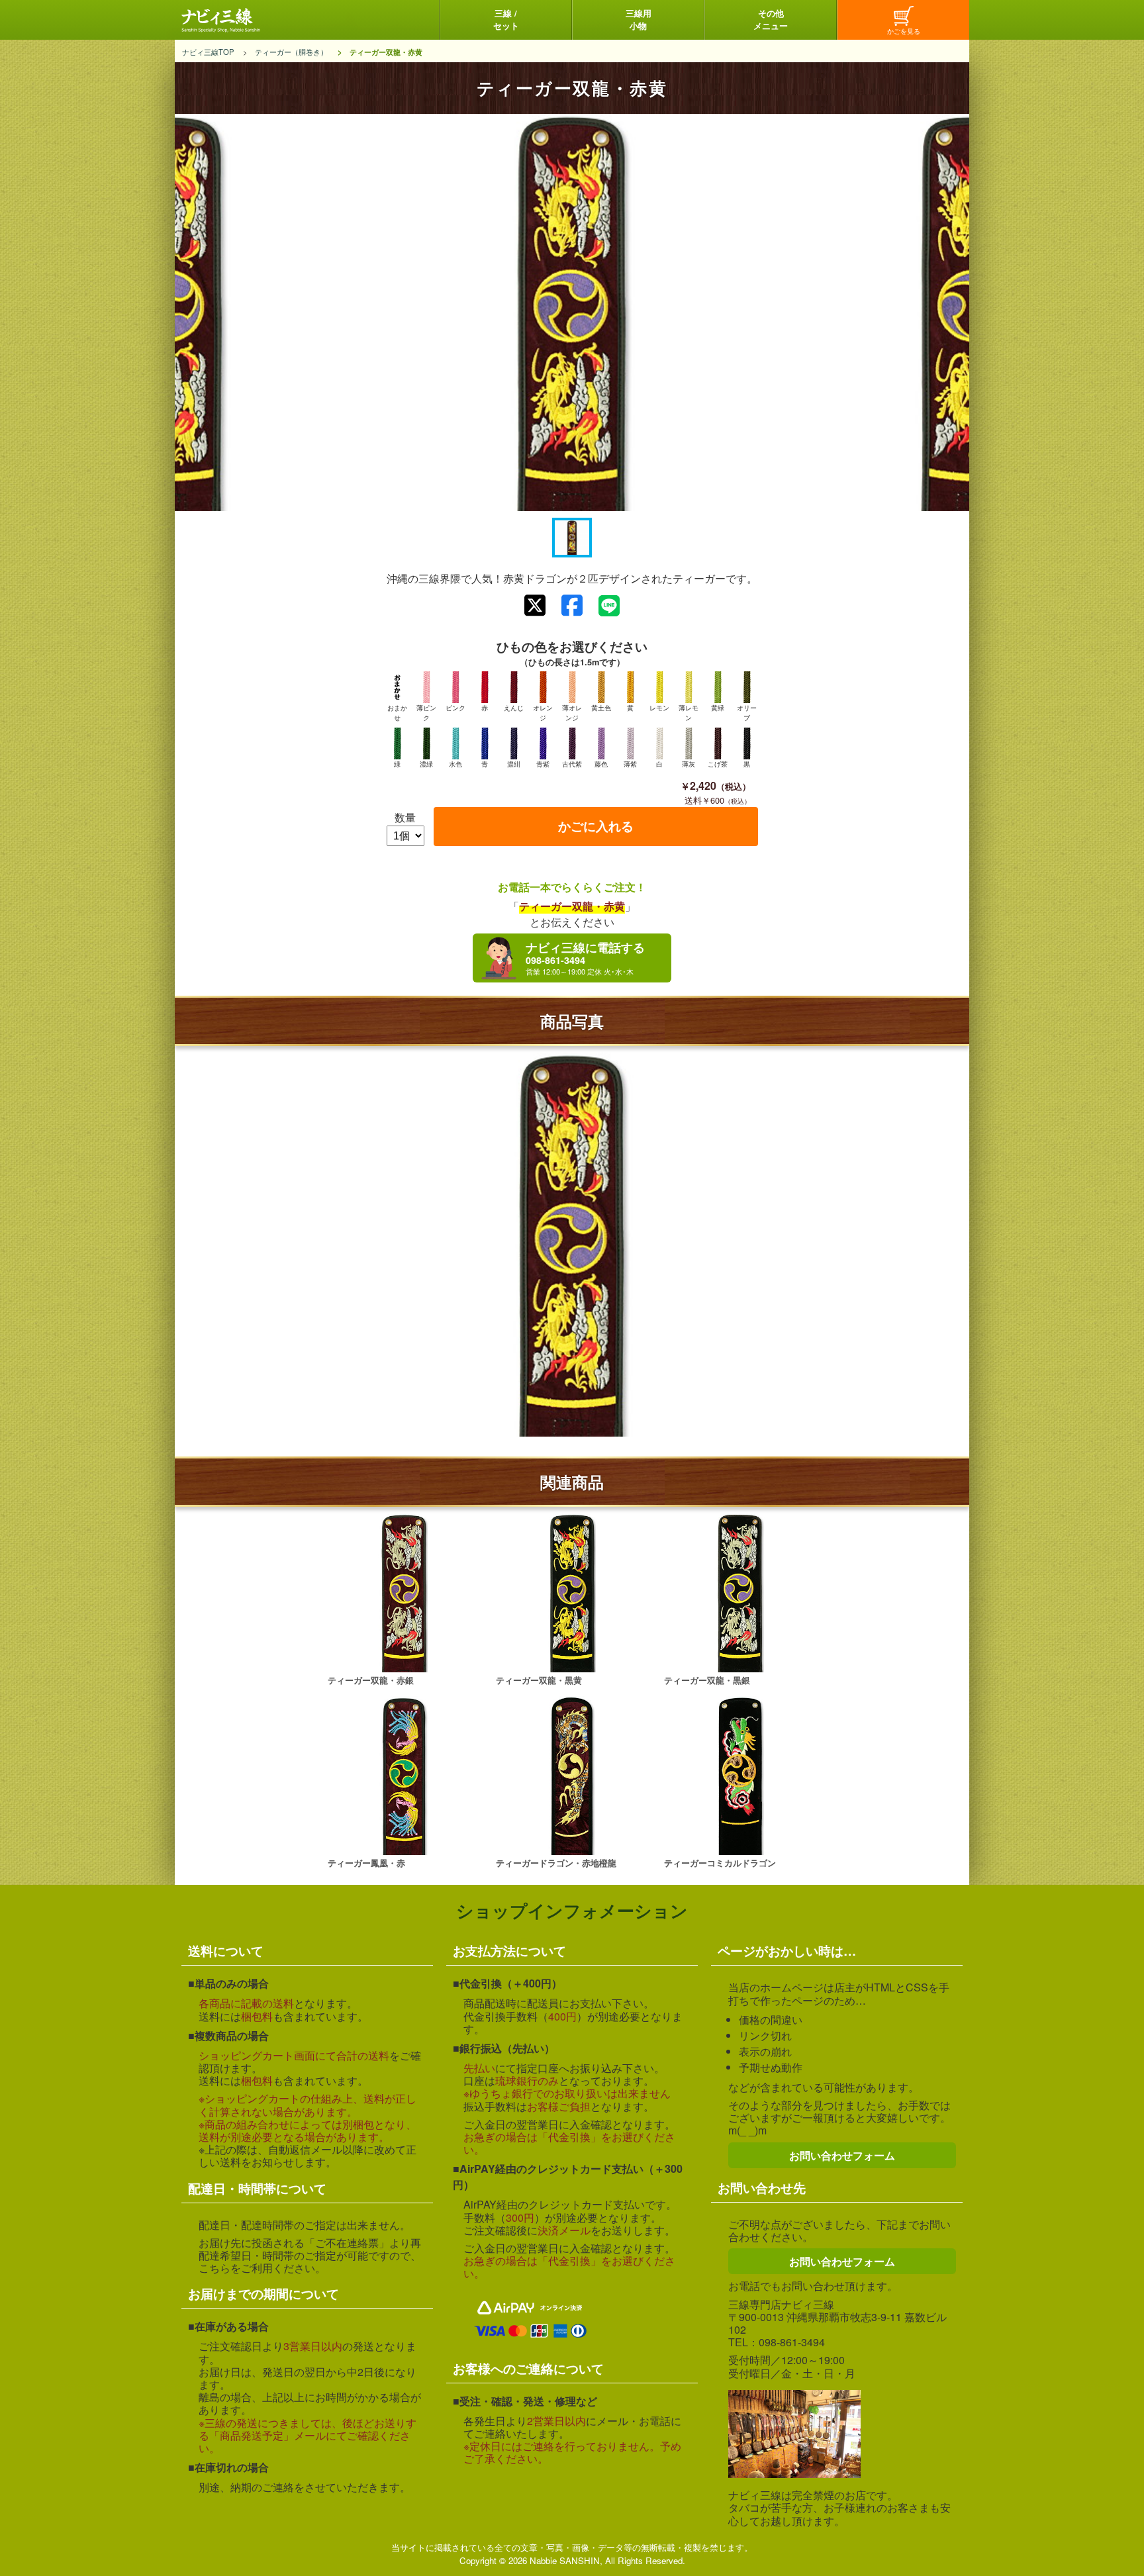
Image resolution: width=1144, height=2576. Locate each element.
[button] (572, 538)
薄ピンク (426, 712)
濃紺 (514, 764)
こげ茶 (718, 764)
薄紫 (630, 764)
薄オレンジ (572, 712)
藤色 (601, 764)
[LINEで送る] (609, 606)
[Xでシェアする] (535, 605)
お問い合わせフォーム (842, 2155)
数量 (405, 817)
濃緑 (426, 764)
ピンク (455, 708)
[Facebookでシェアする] (572, 605)
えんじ (514, 708)
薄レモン (689, 712)
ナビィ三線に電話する (585, 953)
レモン (659, 708)
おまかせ (397, 712)
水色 (455, 764)
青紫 (543, 764)
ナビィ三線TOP (208, 52)
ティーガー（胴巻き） (291, 52)
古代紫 (572, 764)
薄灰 (689, 764)
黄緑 (718, 708)
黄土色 (601, 708)
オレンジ (543, 712)
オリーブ (747, 712)
